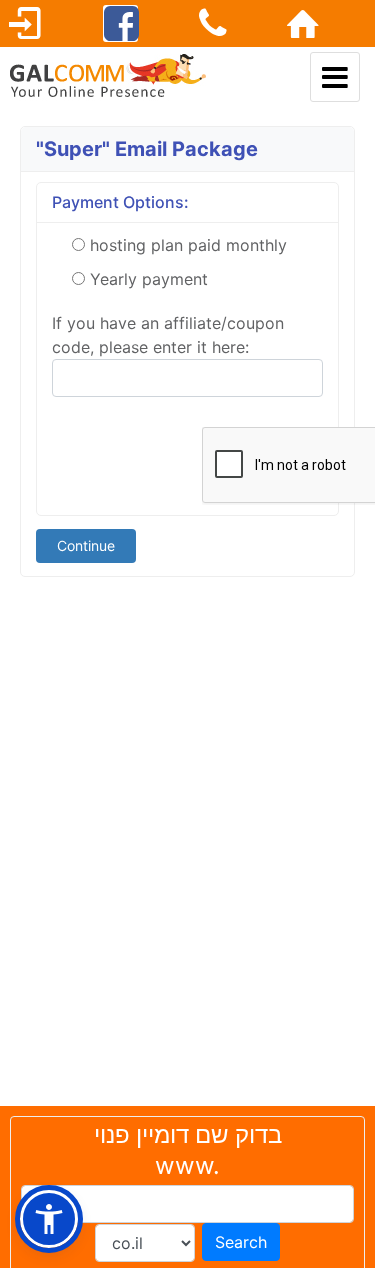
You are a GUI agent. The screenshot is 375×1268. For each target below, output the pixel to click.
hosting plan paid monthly (188, 245)
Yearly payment (149, 279)
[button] (49, 1219)
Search (241, 1242)
